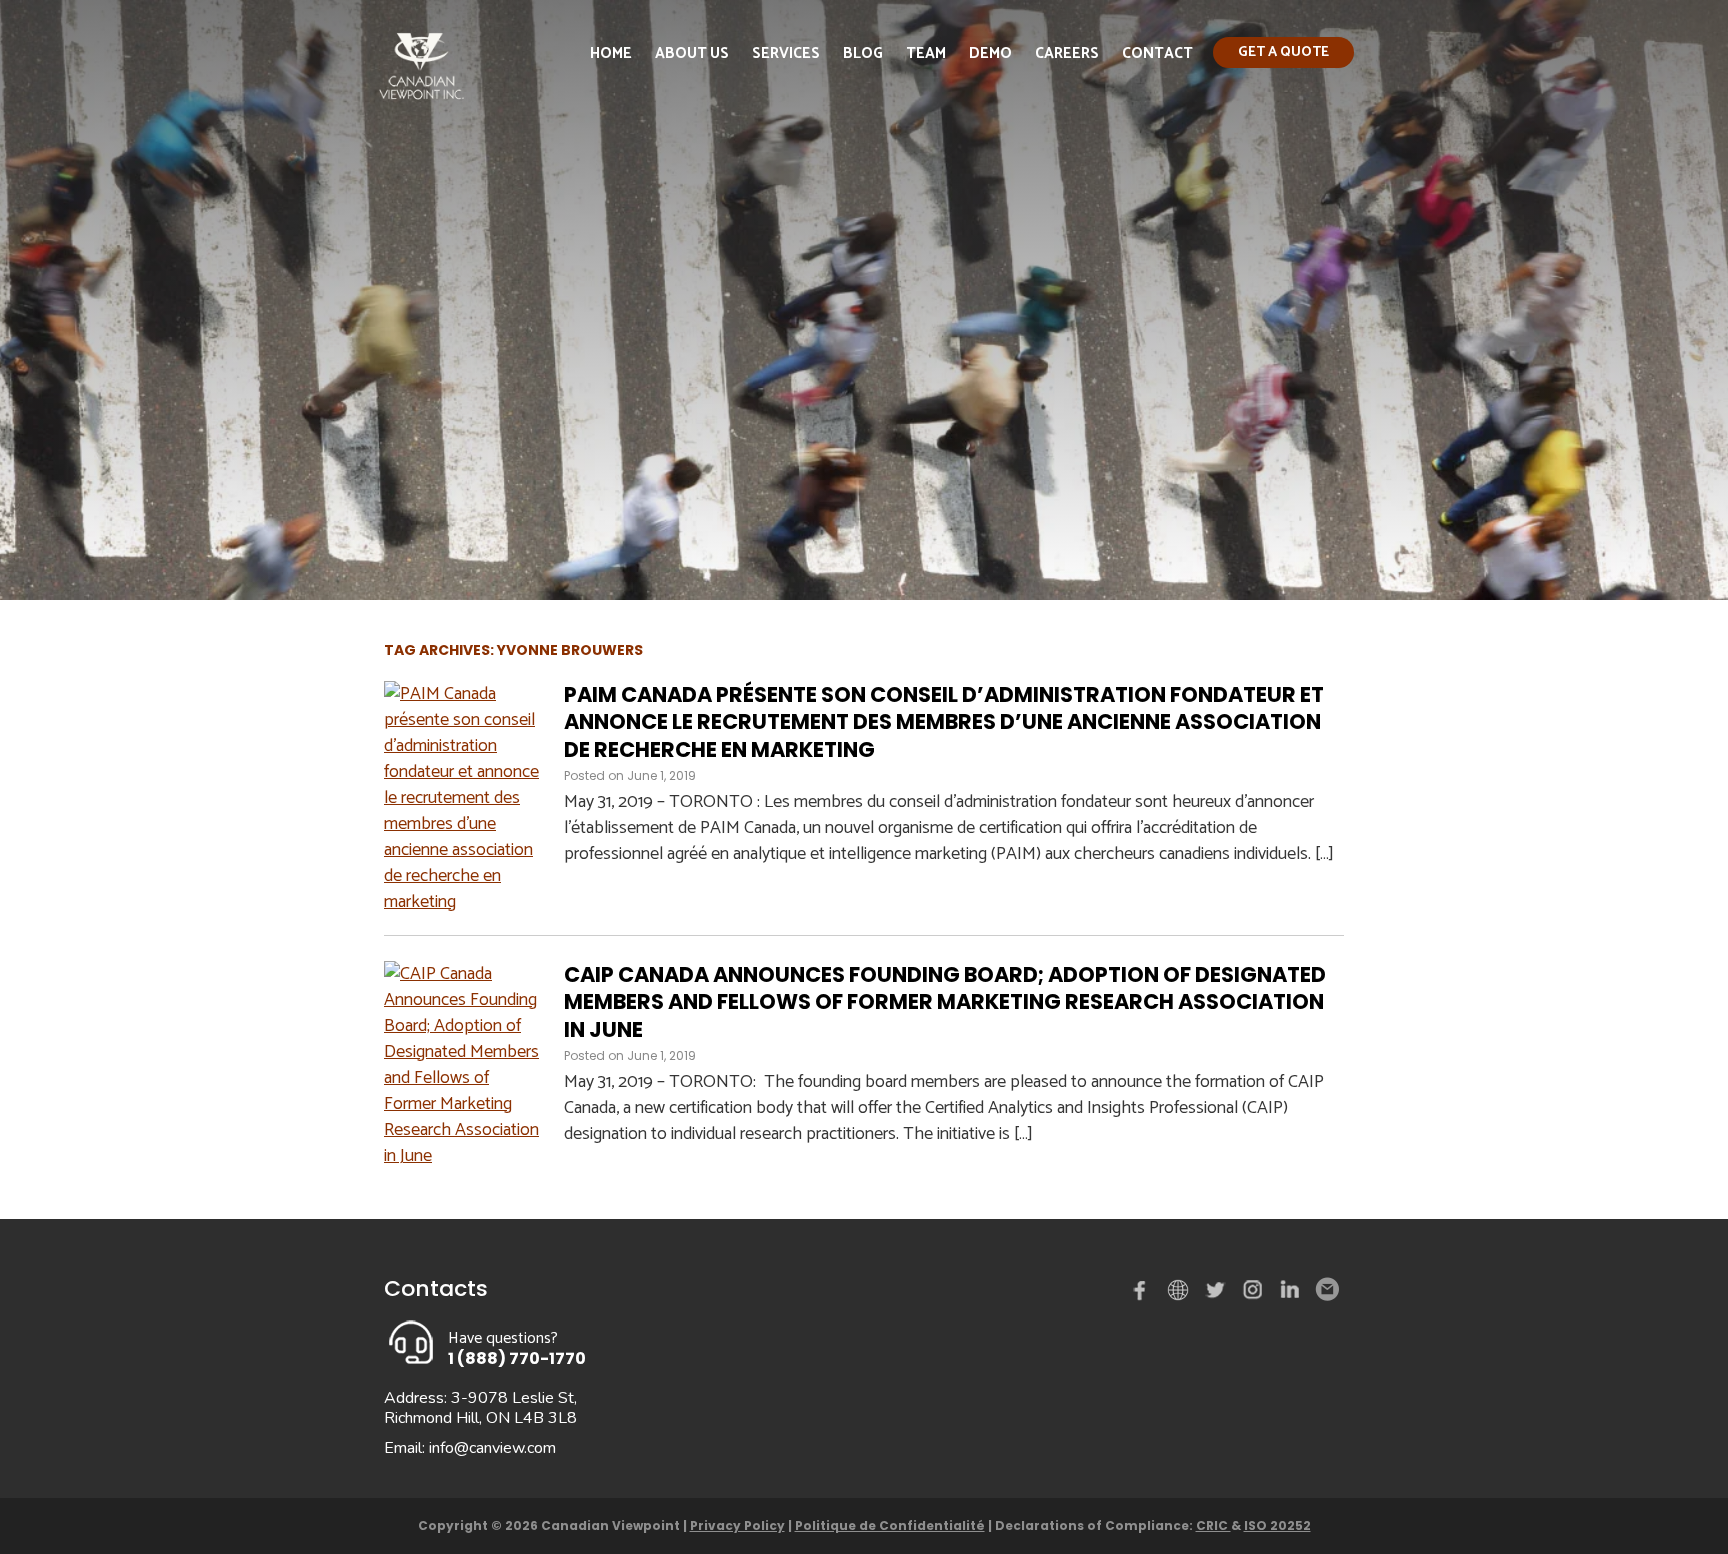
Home (611, 53)
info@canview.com (492, 1448)
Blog (863, 53)
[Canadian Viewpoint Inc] (421, 104)
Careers (1067, 53)
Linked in (1290, 1294)
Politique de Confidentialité (890, 1525)
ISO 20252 (1277, 1525)
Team (926, 53)
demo (1181, 1290)
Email (1326, 1290)
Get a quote (1283, 52)
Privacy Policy (737, 1525)
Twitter (1218, 1294)
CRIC (1213, 1525)
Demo (990, 53)
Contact (1157, 53)
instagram (1254, 1294)
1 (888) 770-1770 (517, 1358)
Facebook (1144, 1294)
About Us (692, 53)
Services (786, 53)
